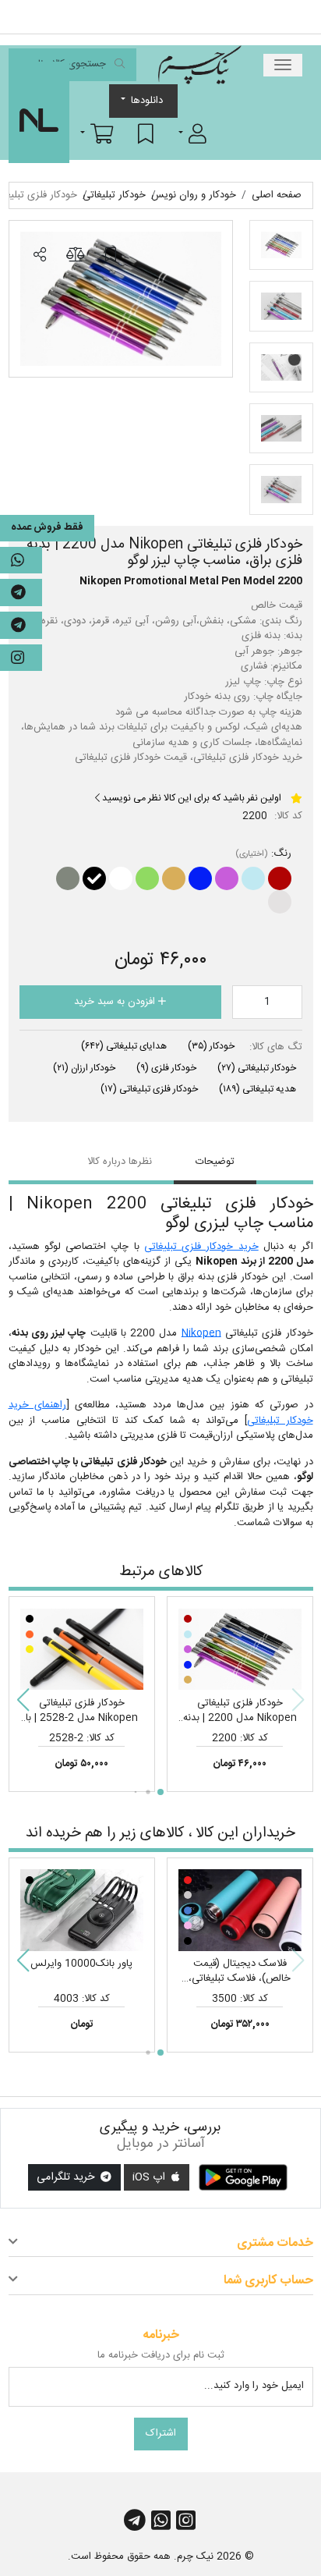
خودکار (211, 1046)
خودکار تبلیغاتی (257, 1068)
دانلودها (147, 101)
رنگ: (281, 854)
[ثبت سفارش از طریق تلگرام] (21, 625)
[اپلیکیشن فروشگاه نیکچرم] (243, 2177)
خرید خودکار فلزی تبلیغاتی (201, 1247)
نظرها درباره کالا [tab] (120, 1162)
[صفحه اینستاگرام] (21, 658)
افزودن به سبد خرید (116, 1002)
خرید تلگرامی (67, 2177)
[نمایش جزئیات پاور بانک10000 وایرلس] (82, 1911)
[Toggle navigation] (283, 65)
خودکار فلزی (166, 1068)
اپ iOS (150, 2177)
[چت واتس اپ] (21, 561)
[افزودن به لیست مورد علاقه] (111, 255)
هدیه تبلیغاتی (258, 1089)
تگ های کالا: (276, 1048)
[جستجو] (120, 65)
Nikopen (201, 1333)
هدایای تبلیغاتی (124, 1046)
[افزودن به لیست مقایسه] (75, 255)
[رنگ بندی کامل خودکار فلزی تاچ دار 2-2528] (82, 1649)
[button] (192, 133)
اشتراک (161, 2433)
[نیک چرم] (199, 65)
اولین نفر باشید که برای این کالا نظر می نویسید (190, 798)
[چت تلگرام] (21, 593)
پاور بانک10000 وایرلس (81, 1964)
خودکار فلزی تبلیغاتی (149, 1089)
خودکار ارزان (84, 1068)
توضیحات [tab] (215, 1162)
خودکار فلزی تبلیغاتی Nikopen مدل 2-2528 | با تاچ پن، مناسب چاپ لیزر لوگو (81, 1718)
